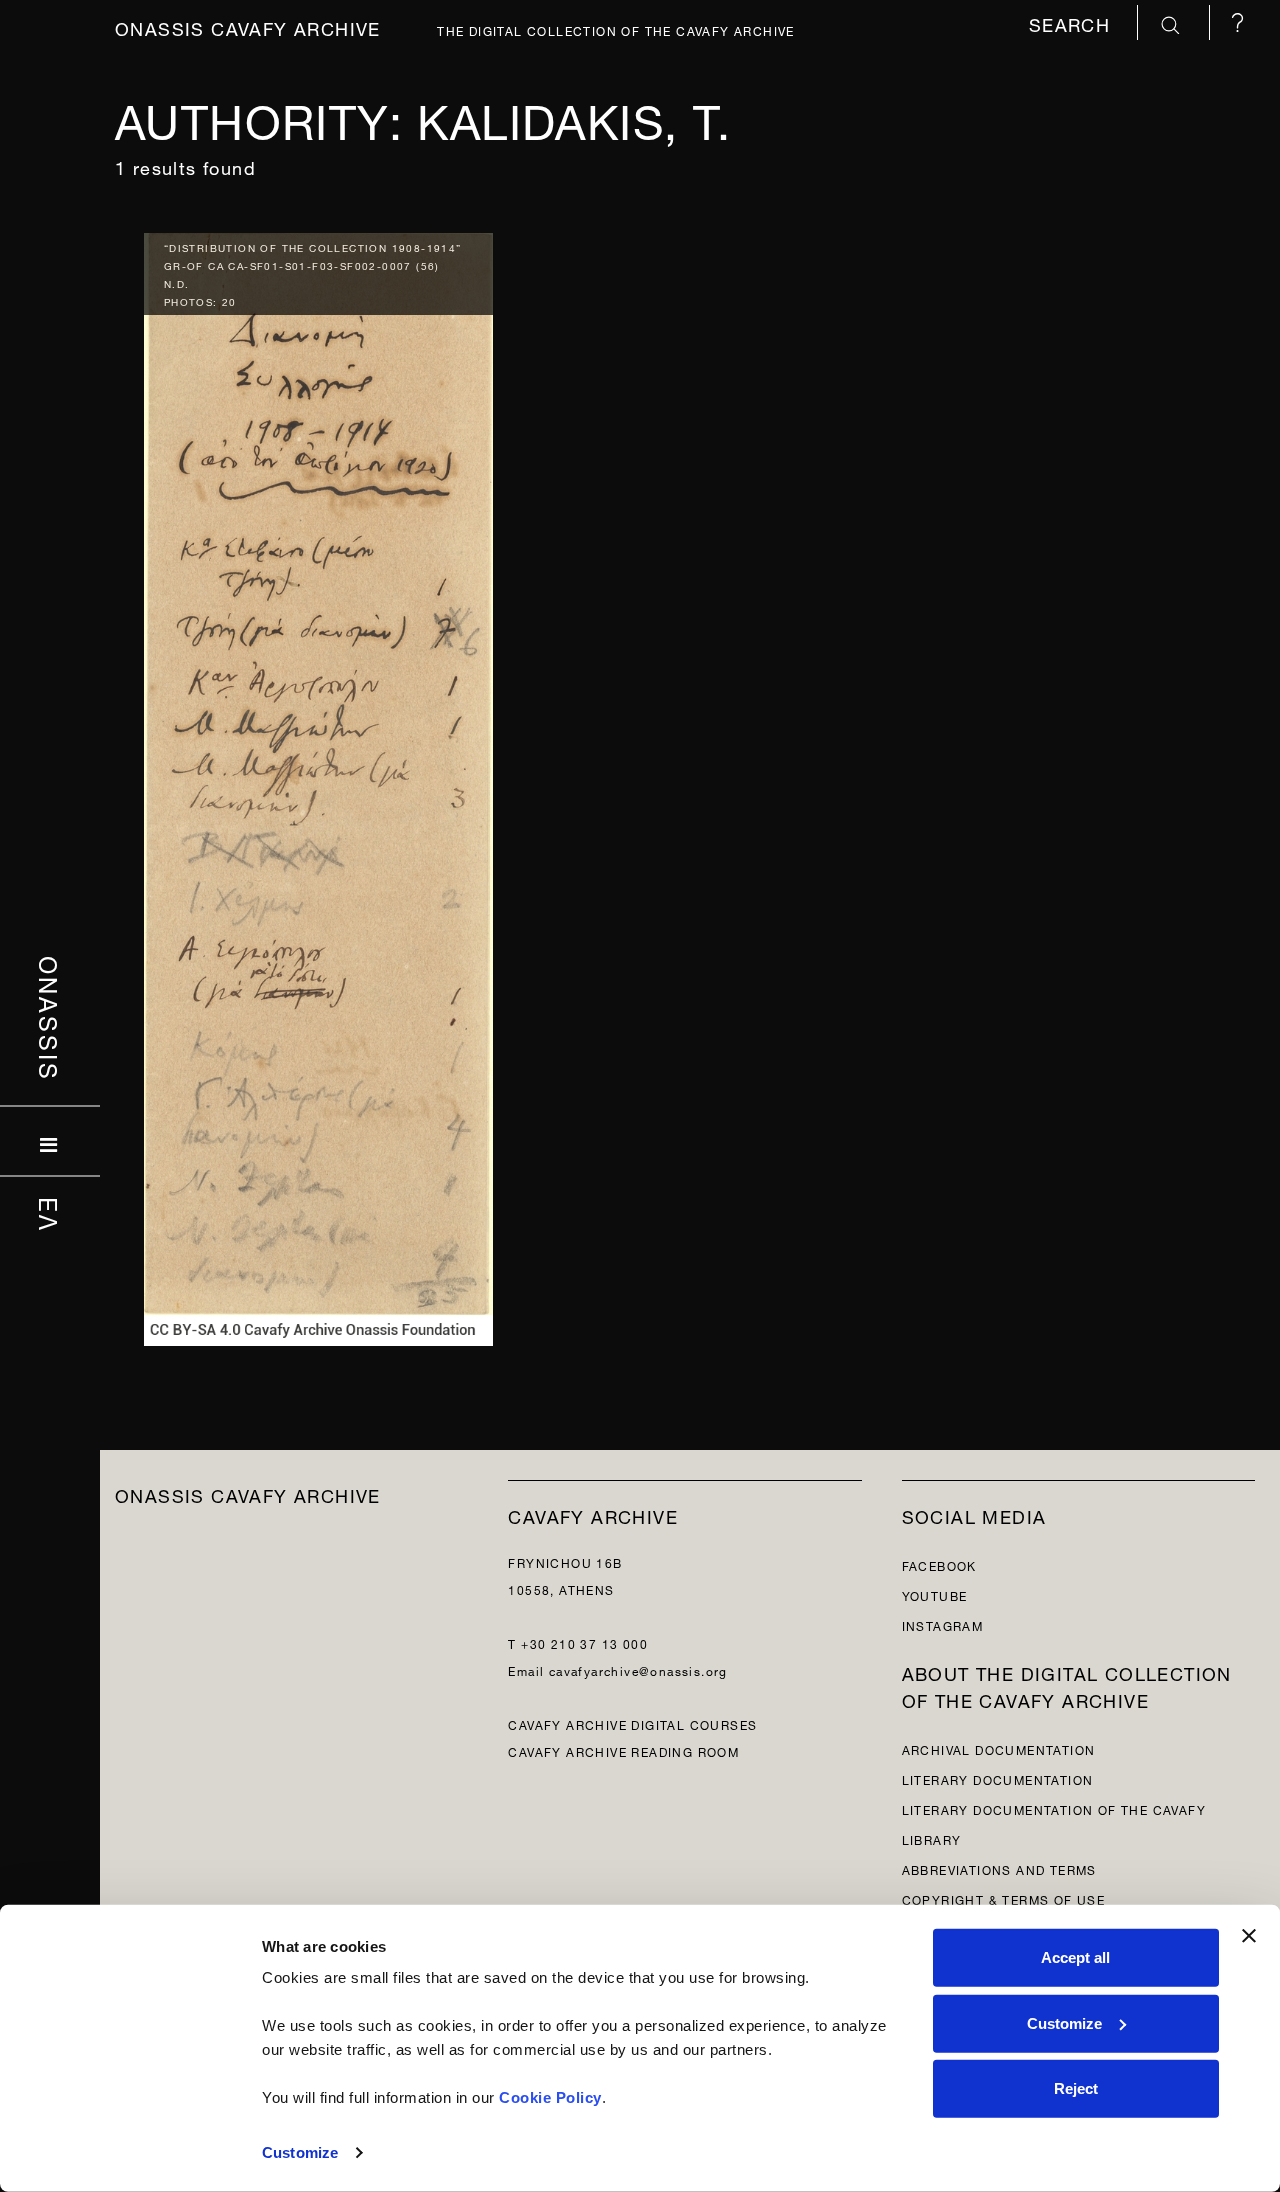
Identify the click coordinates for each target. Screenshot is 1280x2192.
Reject (1076, 2088)
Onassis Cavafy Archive (248, 26)
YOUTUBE (935, 1594)
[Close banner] (1249, 1936)
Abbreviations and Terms (999, 1868)
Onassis (50, 1019)
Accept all (1075, 1957)
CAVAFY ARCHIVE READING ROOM (623, 1750)
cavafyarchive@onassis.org (638, 1669)
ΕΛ (50, 1215)
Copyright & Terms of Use (1004, 1898)
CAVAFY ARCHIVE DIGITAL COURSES (632, 1723)
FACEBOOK (939, 1564)
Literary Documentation (998, 1778)
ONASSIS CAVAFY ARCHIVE (248, 1493)
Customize (300, 2152)
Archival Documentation (999, 1748)
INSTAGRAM (943, 1624)
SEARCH (1073, 22)
